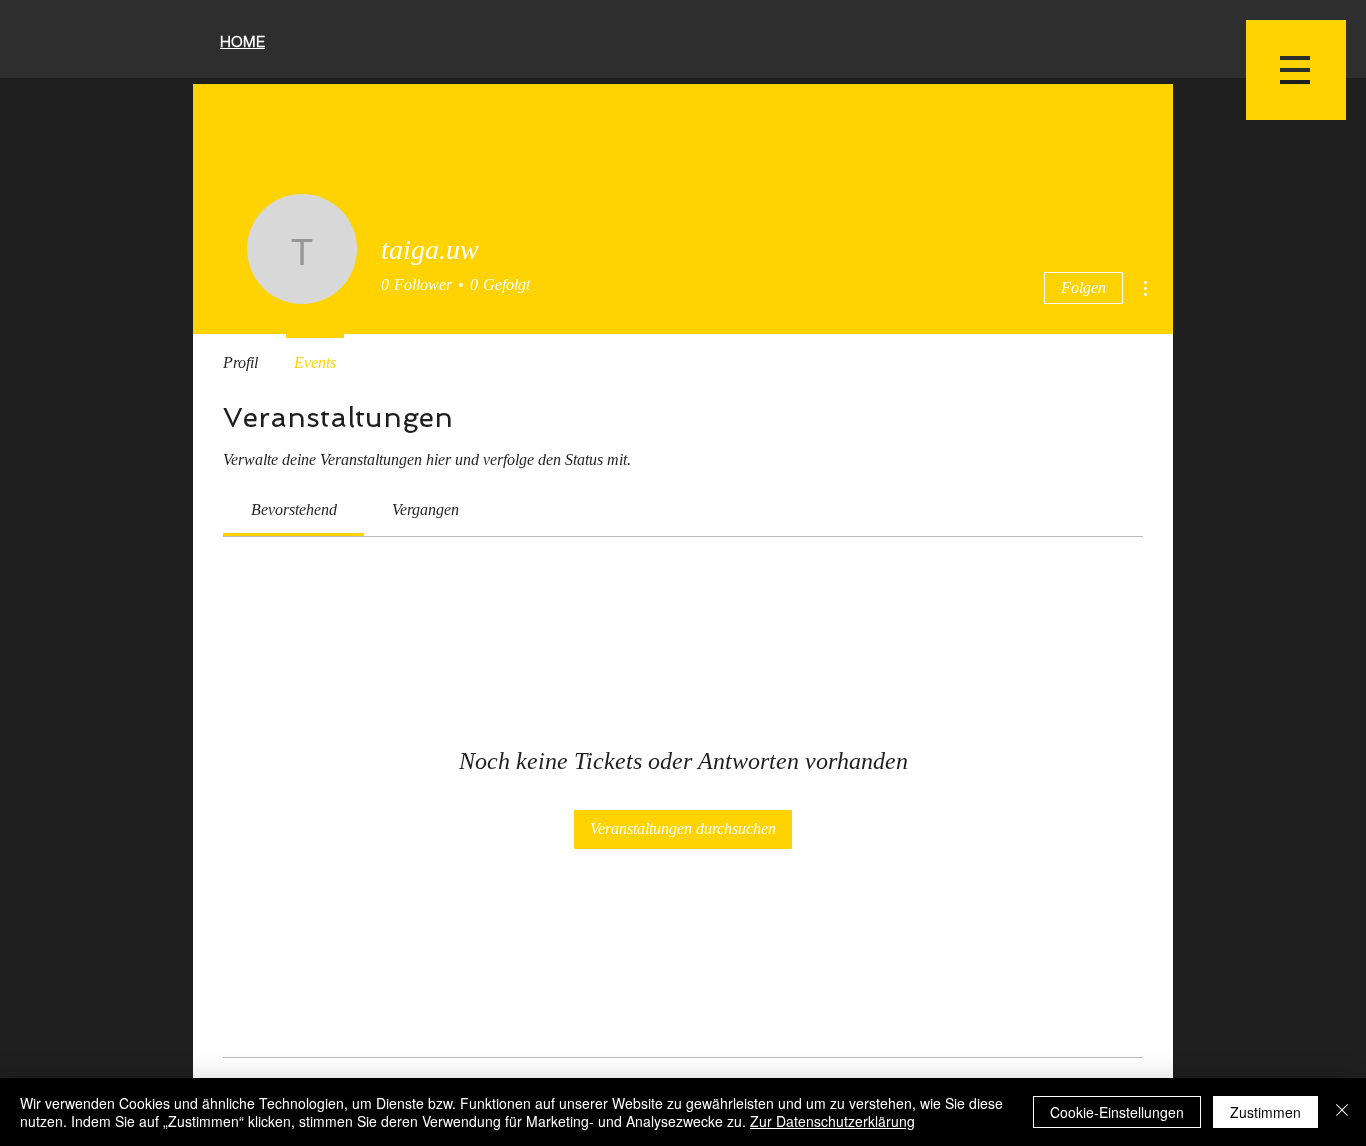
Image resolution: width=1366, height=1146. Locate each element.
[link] (294, 509)
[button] (1296, 70)
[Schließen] (1342, 1112)
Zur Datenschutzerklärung (832, 1121)
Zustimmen (1265, 1112)
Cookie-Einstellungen (1117, 1112)
